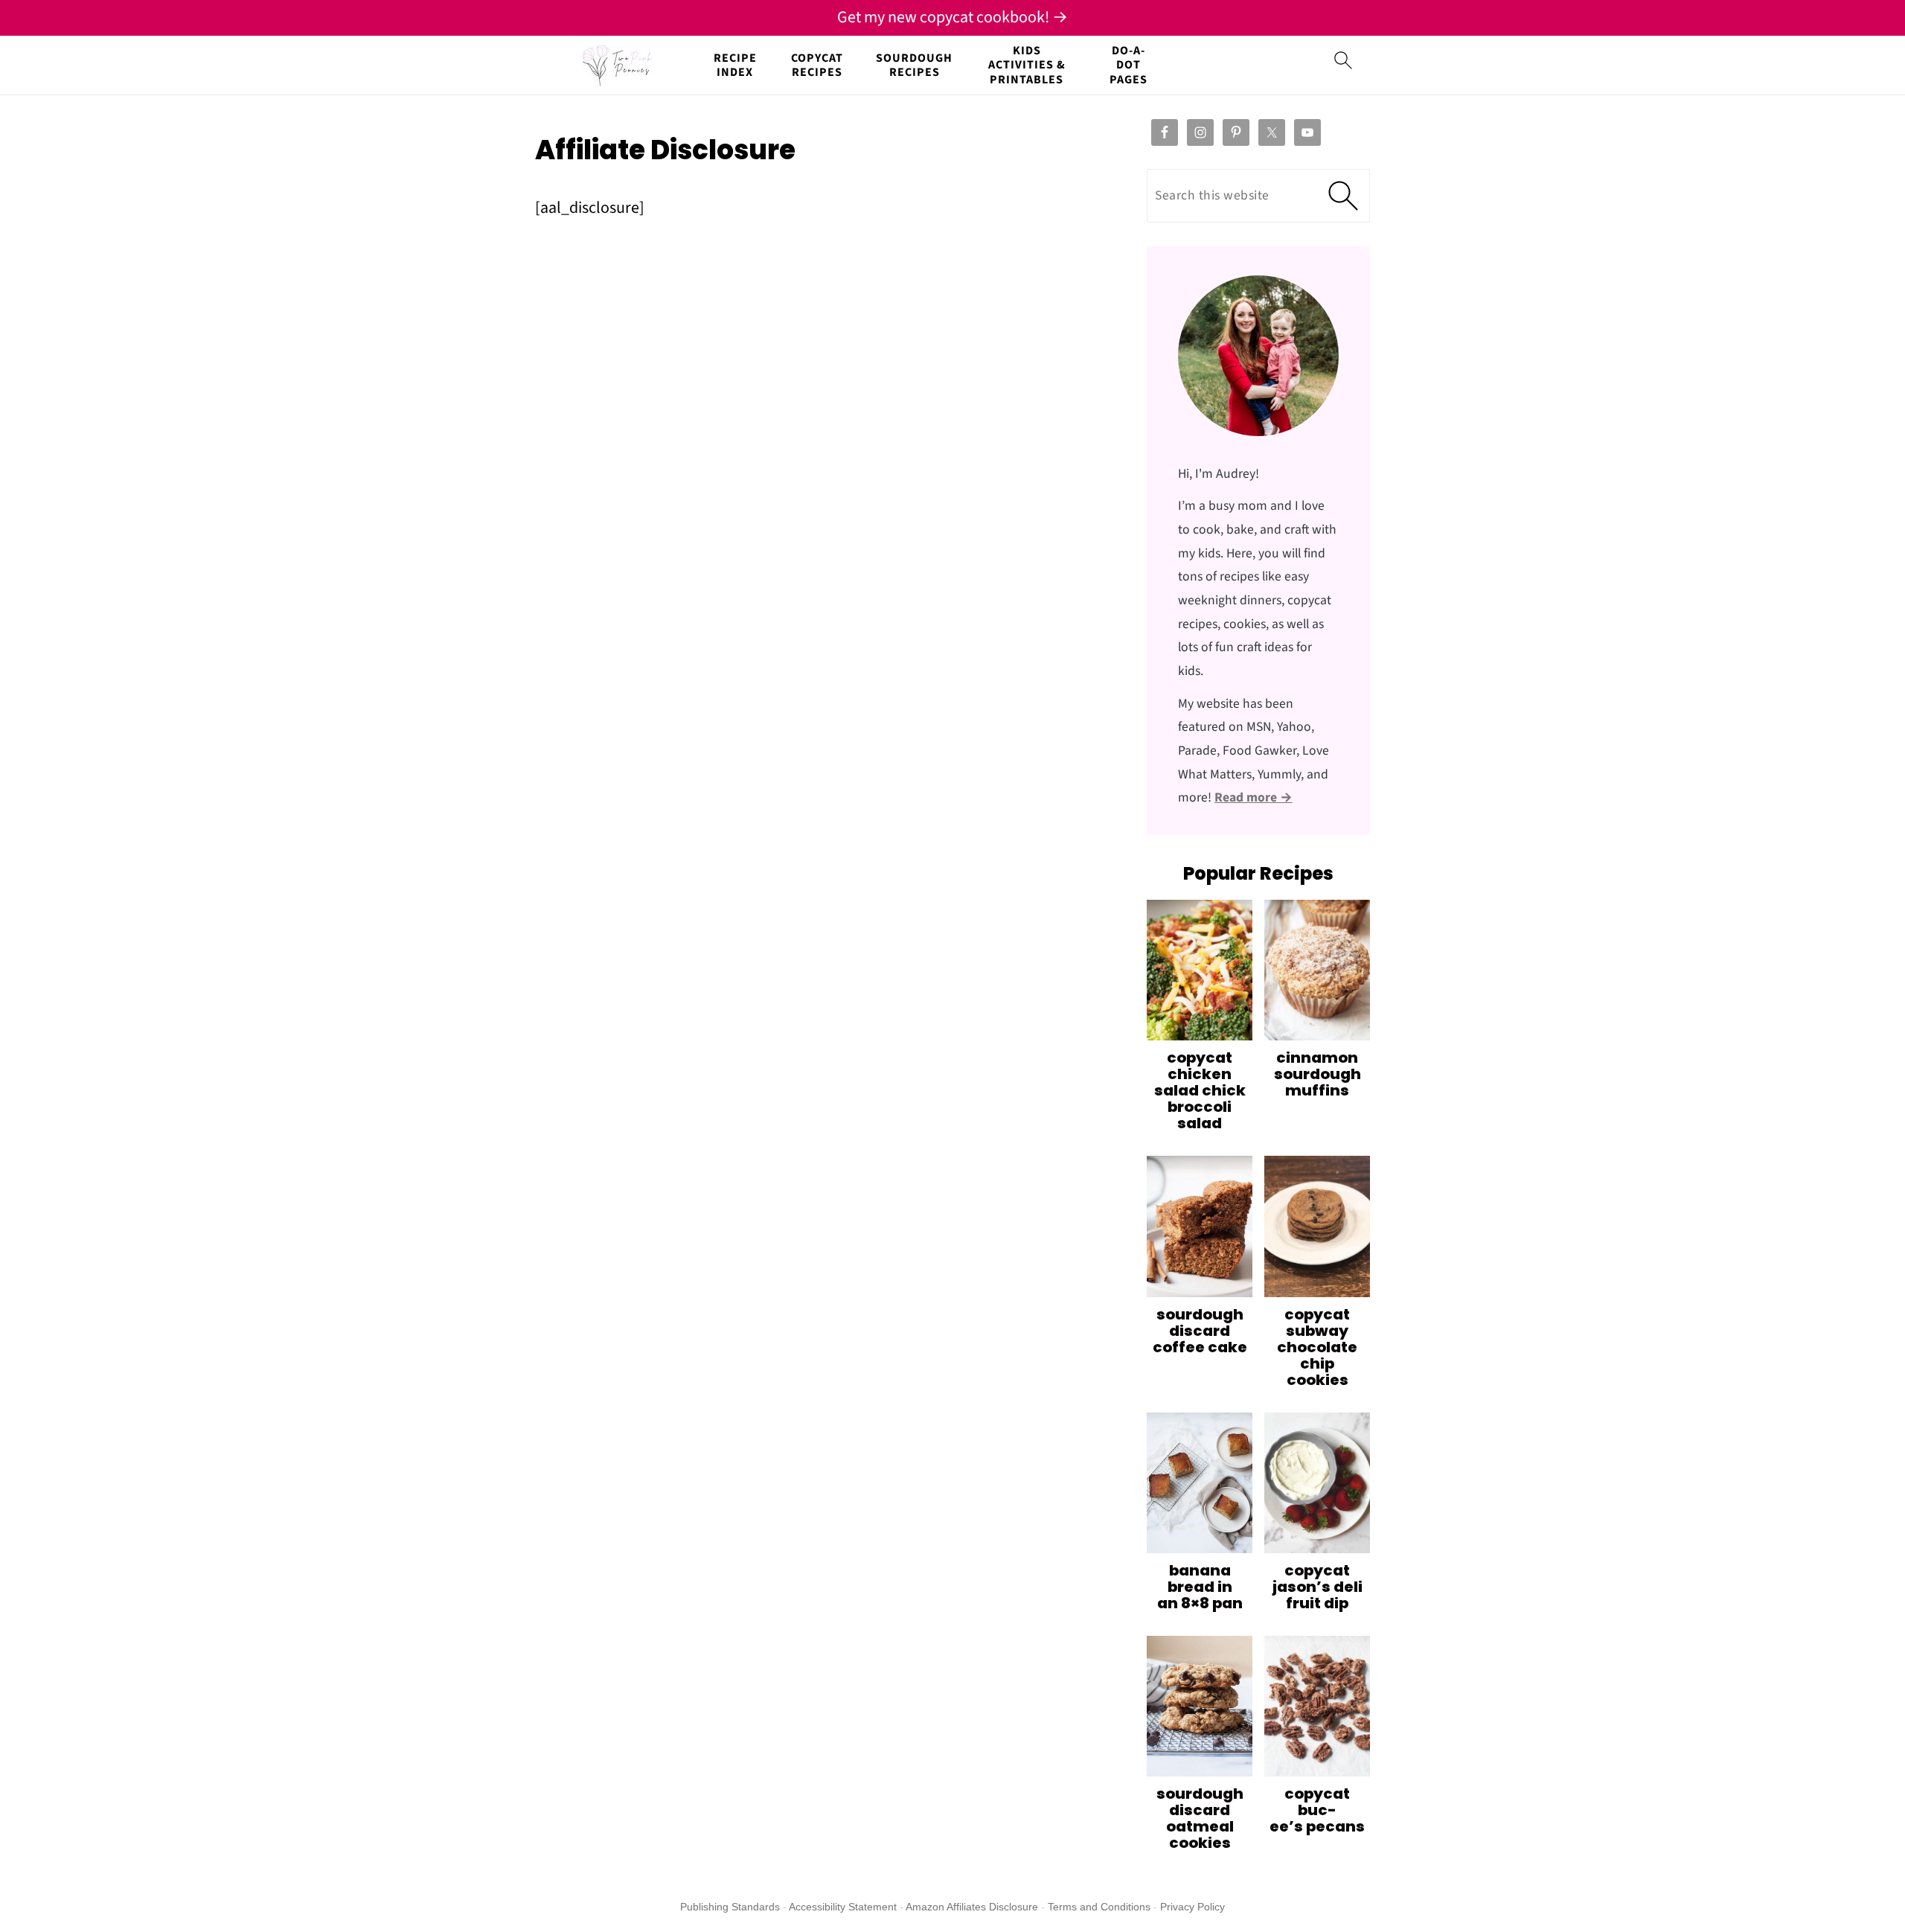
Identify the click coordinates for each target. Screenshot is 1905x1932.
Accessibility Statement (843, 1907)
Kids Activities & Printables (1027, 65)
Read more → (1254, 797)
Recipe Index (735, 65)
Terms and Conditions (1099, 1907)
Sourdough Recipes (914, 65)
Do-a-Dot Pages (1128, 65)
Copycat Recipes (817, 65)
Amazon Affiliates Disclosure (972, 1907)
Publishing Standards (730, 1907)
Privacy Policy (1192, 1907)
